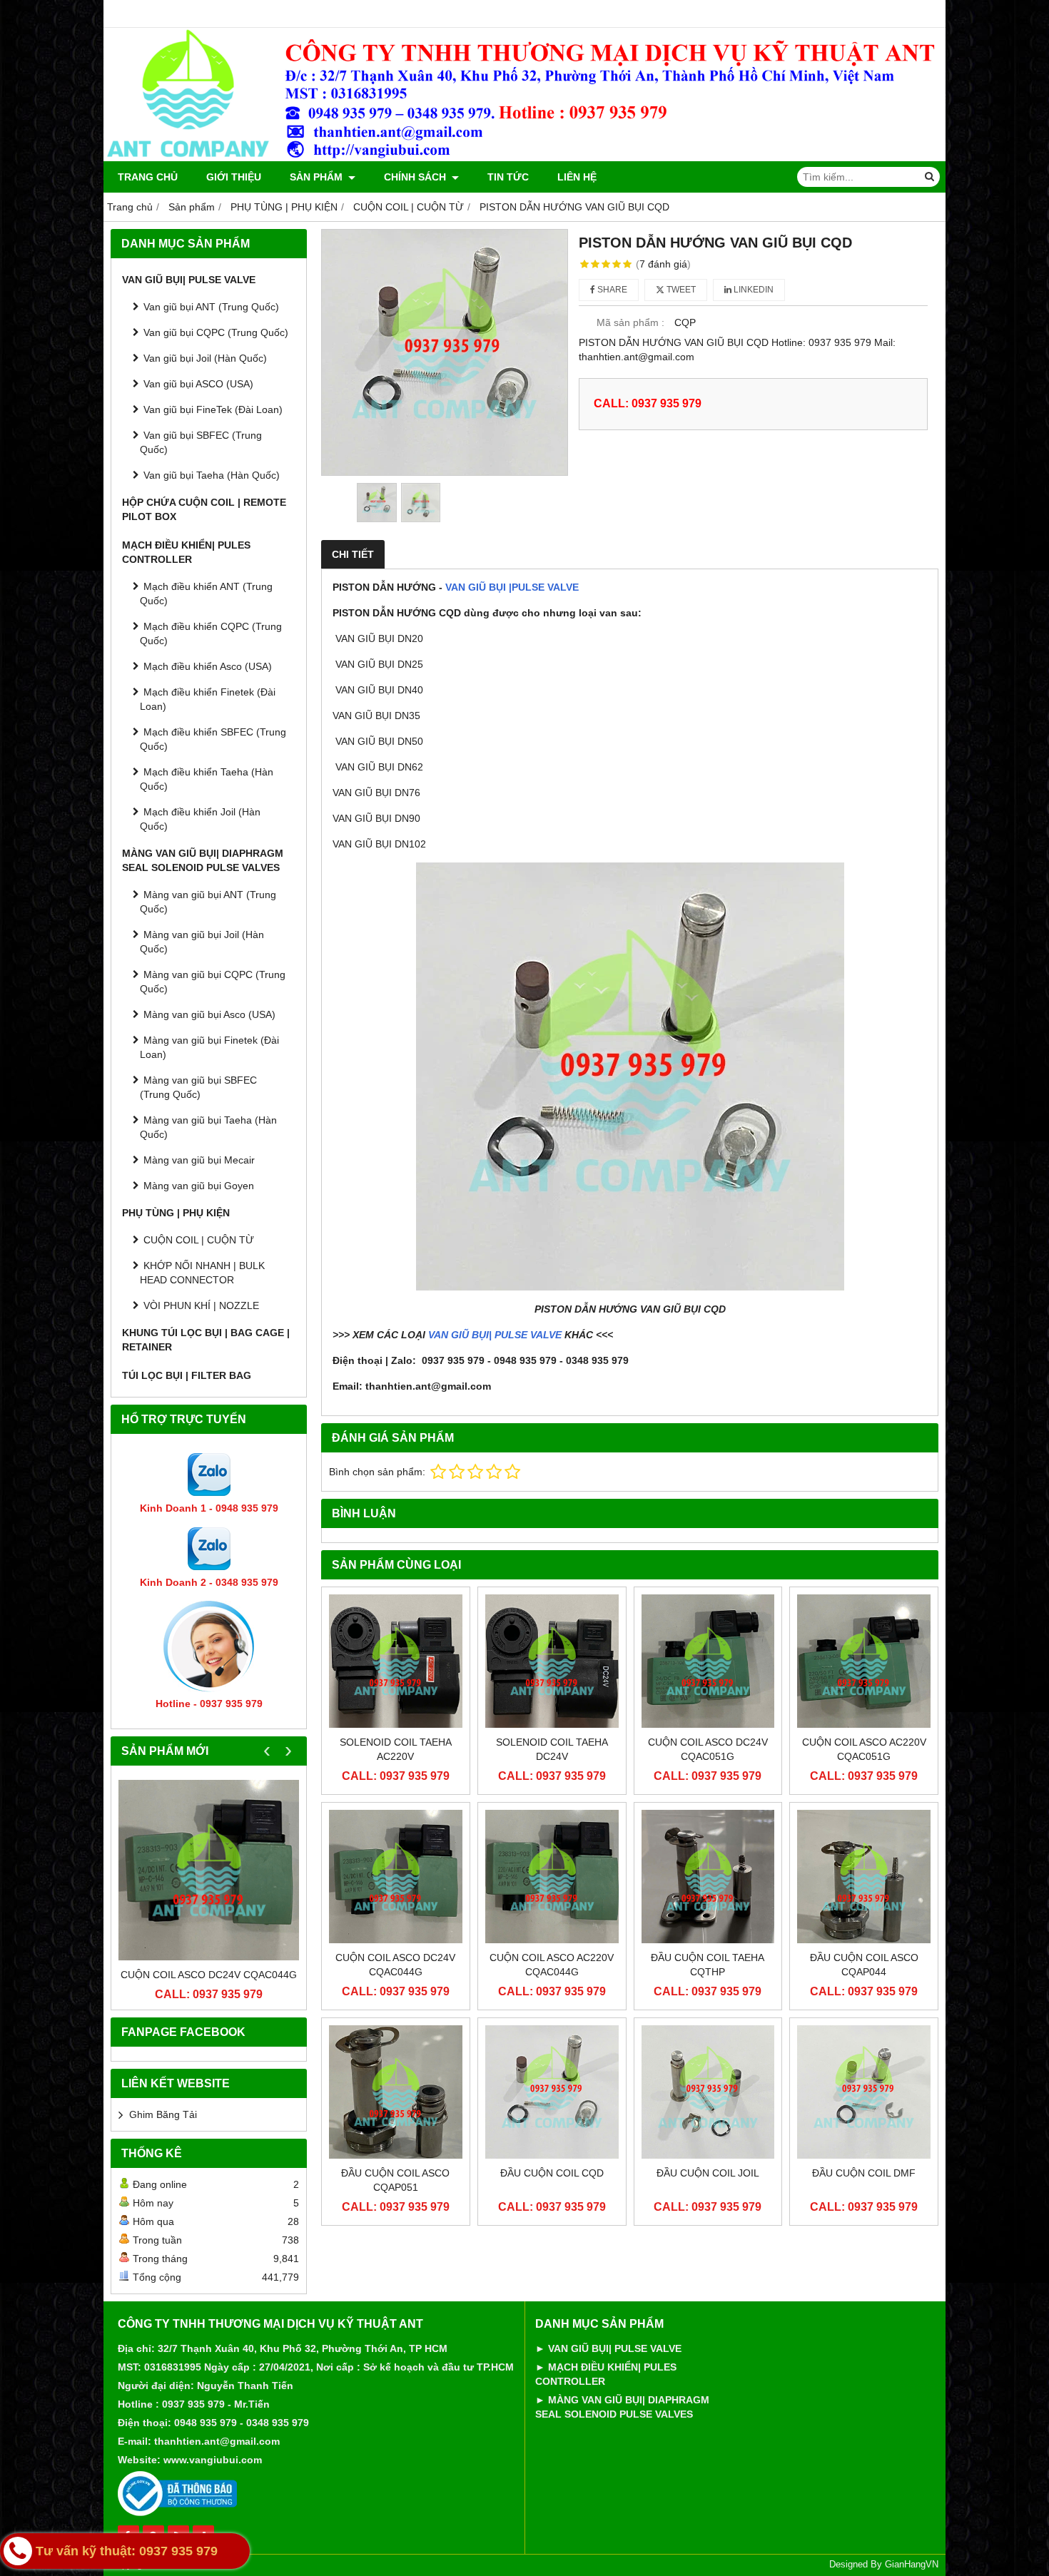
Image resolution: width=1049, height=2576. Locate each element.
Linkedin (752, 290)
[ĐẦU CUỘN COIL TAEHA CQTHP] (708, 1877)
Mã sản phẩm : (630, 322)
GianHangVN (912, 2565)
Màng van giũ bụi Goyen (199, 1186)
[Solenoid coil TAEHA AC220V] (396, 1661)
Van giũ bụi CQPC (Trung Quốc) (216, 332)
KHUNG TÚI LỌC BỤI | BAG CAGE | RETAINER (206, 1340)
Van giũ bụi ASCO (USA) (198, 384)
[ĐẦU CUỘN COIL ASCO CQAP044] (864, 1877)
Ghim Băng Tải (163, 2114)
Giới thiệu (234, 177)
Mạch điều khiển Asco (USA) (208, 666)
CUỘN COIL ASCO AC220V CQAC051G (864, 1749)
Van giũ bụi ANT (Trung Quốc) (211, 307)
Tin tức (508, 177)
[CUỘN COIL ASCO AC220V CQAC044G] (552, 1877)
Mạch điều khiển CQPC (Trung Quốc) (211, 633)
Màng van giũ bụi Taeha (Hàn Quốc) (208, 1127)
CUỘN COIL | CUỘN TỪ (199, 1240)
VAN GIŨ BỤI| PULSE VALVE (495, 1335)
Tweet (680, 290)
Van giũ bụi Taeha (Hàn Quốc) (212, 475)
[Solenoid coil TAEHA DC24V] (552, 1661)
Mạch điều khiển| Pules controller (186, 552)
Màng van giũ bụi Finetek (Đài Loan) (209, 1047)
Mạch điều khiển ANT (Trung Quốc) (206, 594)
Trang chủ (148, 177)
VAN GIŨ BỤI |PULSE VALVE (512, 587)
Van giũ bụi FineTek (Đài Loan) (213, 409)
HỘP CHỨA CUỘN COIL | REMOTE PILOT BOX (204, 509)
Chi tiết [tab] (353, 554)
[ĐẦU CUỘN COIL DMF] (864, 2092)
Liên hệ (577, 177)
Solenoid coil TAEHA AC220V (396, 1749)
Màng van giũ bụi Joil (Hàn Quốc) (202, 942)
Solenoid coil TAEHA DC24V (552, 1749)
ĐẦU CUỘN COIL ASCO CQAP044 (864, 1965)
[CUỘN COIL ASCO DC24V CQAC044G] (209, 1870)
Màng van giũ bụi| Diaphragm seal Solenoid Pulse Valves (203, 860)
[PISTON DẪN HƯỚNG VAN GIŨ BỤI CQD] (445, 352)
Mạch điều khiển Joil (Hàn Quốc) (200, 819)
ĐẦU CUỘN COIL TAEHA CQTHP (708, 1965)
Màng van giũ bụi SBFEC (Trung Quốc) (198, 1087)
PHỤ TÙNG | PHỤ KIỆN (176, 1213)
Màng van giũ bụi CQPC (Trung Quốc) (213, 982)
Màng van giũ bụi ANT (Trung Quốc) (208, 902)
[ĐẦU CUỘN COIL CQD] (552, 2092)
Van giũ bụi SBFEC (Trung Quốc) (201, 442)
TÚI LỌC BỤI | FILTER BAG (187, 1375)
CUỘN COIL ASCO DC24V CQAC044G (209, 1975)
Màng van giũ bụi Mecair (199, 1160)
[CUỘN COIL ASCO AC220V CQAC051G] (864, 1661)
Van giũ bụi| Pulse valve (189, 280)
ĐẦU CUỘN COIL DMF (864, 2173)
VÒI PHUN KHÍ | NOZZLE (201, 1305)
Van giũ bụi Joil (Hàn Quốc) (205, 358)
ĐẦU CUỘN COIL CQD (552, 2173)
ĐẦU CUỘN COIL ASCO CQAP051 (395, 2180)
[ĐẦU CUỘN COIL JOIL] (708, 2092)
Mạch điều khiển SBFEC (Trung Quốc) (213, 739)
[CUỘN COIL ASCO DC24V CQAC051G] (708, 1661)
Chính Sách (416, 177)
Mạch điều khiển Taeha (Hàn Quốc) (207, 779)
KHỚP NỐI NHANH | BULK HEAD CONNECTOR (202, 1273)
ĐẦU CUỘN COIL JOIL (708, 2173)
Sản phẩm (318, 177)
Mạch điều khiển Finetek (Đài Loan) (208, 699)
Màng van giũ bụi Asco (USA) (209, 1014)
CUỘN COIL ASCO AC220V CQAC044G (552, 1965)
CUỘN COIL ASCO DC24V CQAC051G (708, 1749)
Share (611, 290)
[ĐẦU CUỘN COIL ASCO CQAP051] (396, 2092)
